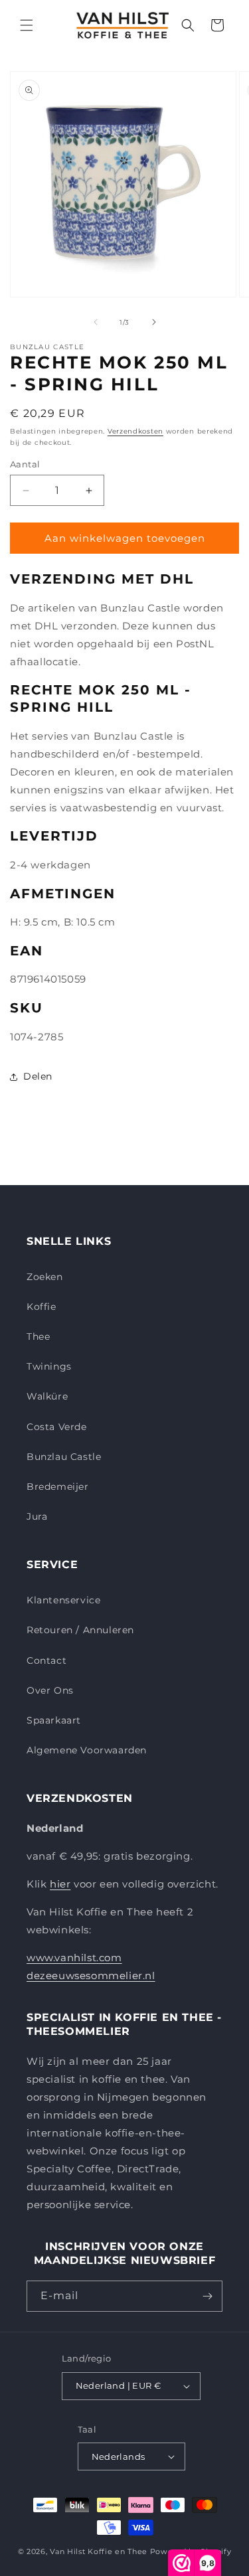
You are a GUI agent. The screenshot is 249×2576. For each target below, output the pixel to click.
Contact (46, 1660)
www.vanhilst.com (74, 1958)
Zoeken (45, 1277)
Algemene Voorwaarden (87, 1750)
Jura (37, 1516)
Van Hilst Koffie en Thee (99, 2551)
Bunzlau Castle (64, 1457)
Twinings (49, 1366)
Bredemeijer (58, 1487)
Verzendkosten (135, 431)
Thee (38, 1336)
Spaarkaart (54, 1720)
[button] (27, 25)
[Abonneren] (207, 2296)
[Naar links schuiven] (96, 322)
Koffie (41, 1307)
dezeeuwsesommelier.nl (91, 1975)
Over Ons (50, 1690)
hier (60, 1884)
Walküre (47, 1396)
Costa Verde (57, 1427)
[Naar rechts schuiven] (154, 322)
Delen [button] (38, 1076)
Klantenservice (63, 1600)
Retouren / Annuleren (80, 1630)
